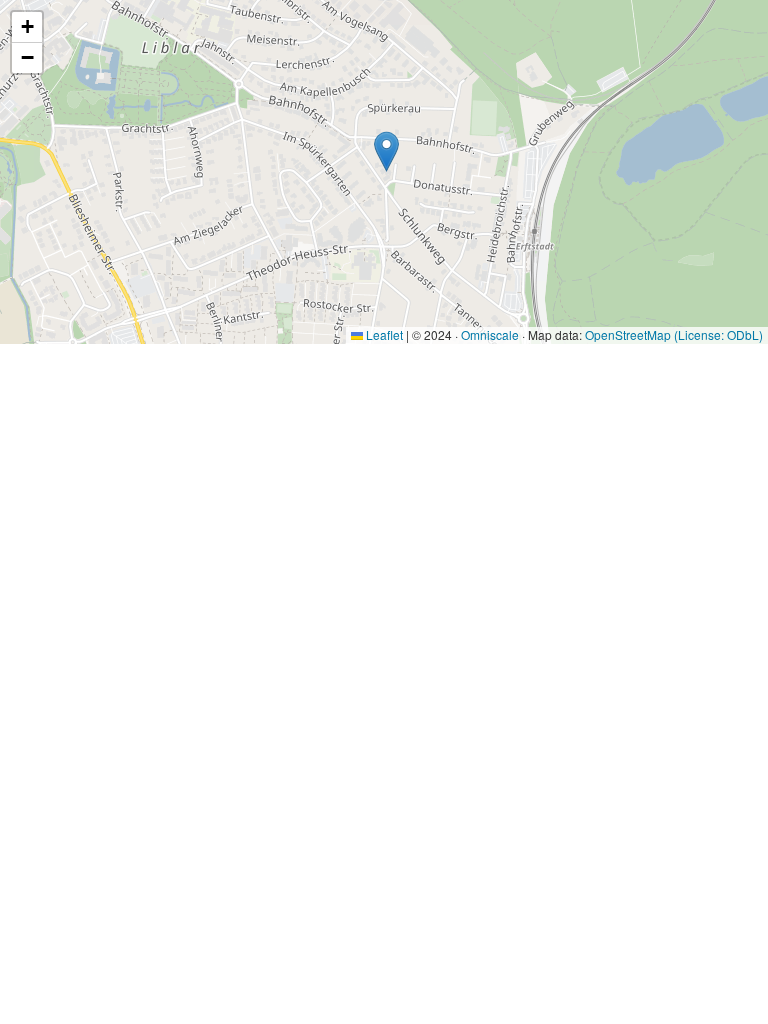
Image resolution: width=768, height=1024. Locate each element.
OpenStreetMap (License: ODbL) (674, 334)
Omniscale (490, 334)
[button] (386, 151)
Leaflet (383, 334)
